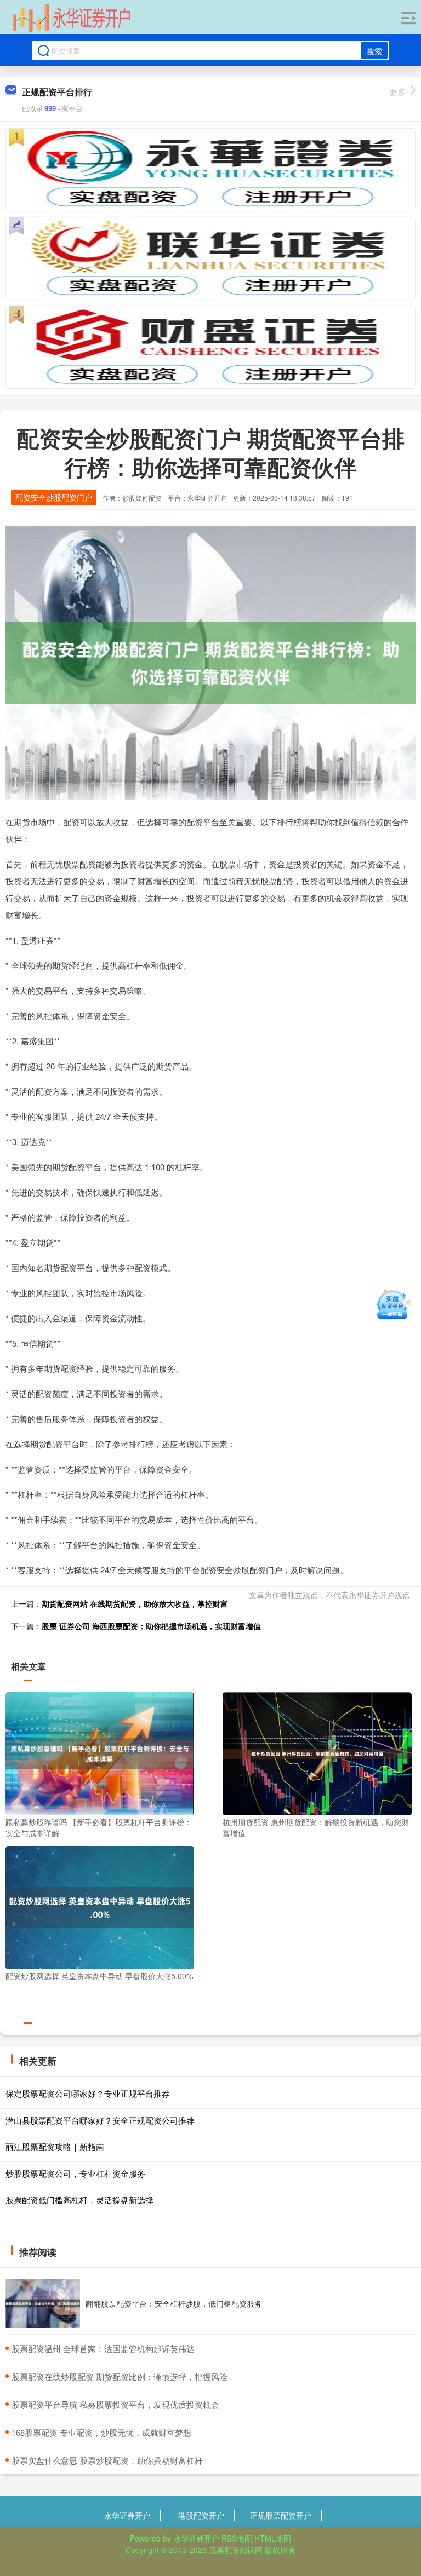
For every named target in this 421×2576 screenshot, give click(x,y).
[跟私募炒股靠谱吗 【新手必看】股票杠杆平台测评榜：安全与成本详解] (100, 1752)
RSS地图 (237, 2538)
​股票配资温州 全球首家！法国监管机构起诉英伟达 (103, 2348)
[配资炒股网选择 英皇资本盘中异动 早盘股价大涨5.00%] (100, 1906)
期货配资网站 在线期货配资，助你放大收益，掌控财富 (135, 1603)
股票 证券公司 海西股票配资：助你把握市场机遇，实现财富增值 (151, 1626)
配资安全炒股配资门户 (54, 497)
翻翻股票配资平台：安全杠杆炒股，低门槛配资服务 (174, 2303)
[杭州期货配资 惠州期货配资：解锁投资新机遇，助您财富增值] (317, 1752)
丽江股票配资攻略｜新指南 (55, 2146)
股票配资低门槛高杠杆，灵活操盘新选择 (79, 2200)
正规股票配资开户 (281, 2515)
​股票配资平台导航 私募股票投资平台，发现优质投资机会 (115, 2404)
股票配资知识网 (236, 2550)
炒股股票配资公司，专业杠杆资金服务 (75, 2173)
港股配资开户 (201, 2515)
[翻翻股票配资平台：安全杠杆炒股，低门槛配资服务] (43, 2304)
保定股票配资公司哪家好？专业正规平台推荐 (88, 2093)
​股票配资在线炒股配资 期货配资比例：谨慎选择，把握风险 (120, 2376)
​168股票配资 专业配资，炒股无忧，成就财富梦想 (101, 2432)
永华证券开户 (127, 2515)
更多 (397, 92)
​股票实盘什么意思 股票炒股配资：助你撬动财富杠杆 (107, 2460)
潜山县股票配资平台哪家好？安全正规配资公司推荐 (100, 2120)
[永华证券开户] (71, 18)
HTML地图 (273, 2538)
